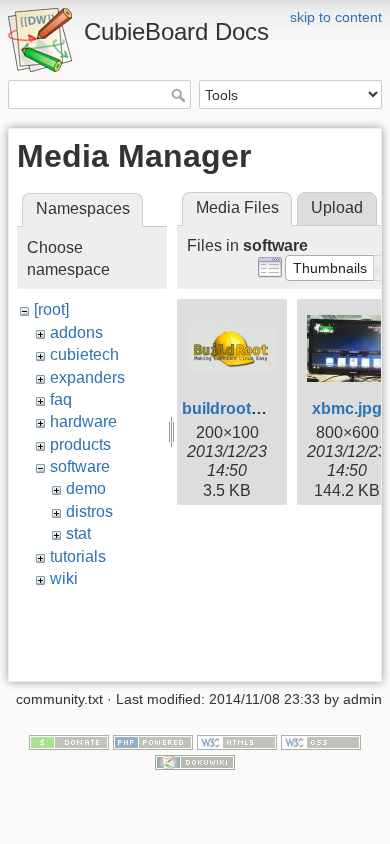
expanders (87, 377)
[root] (51, 309)
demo (86, 488)
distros (89, 511)
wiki (64, 578)
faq (61, 399)
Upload (337, 207)
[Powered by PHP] (153, 741)
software (80, 466)
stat (78, 533)
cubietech (84, 354)
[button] (330, 268)
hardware (83, 421)
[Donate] (69, 741)
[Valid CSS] (321, 741)
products (80, 444)
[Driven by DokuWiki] (195, 761)
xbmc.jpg (347, 408)
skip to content (336, 17)
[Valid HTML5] (237, 741)
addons (76, 332)
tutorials (78, 556)
